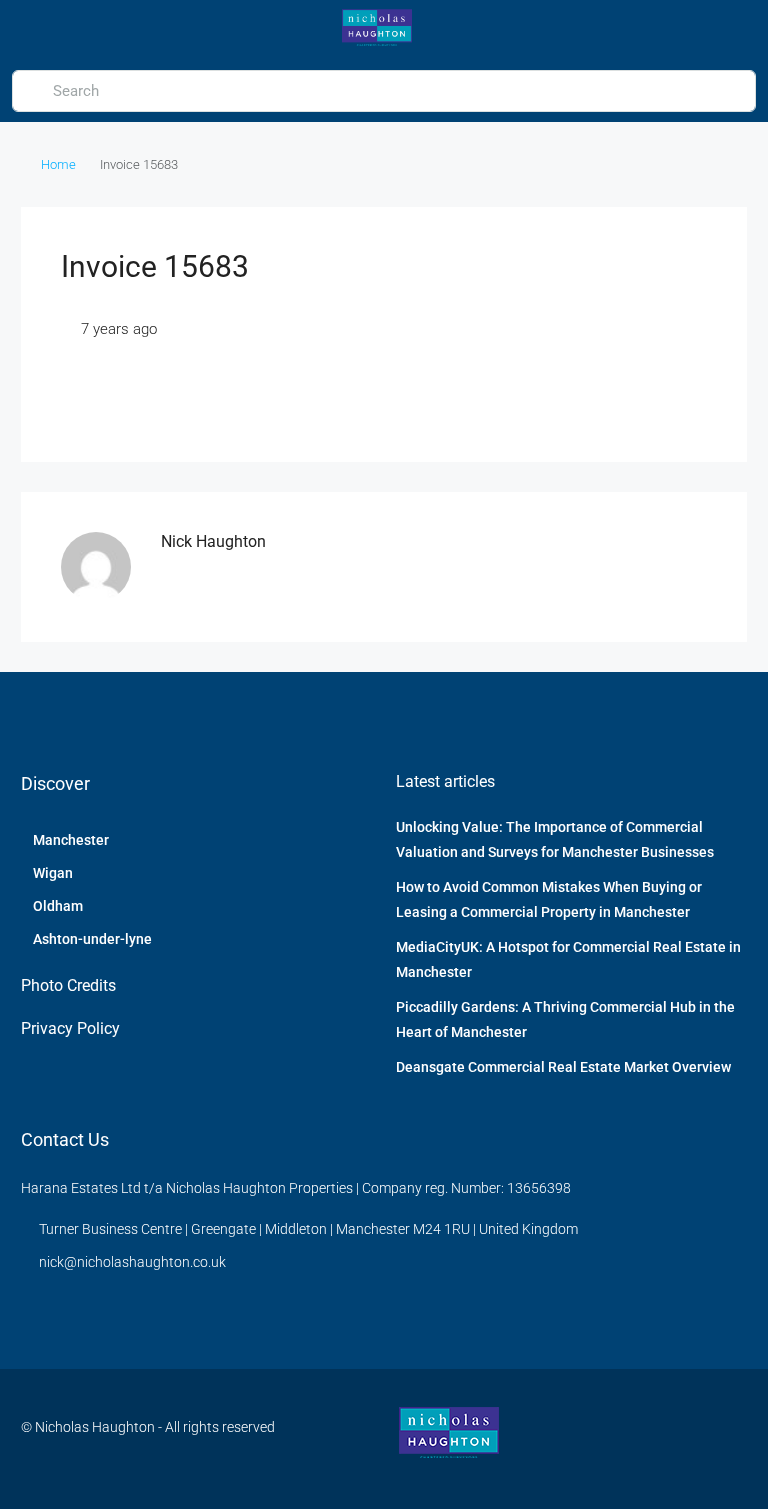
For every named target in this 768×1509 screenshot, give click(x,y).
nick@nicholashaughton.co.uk (132, 1262)
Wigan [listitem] (53, 873)
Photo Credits (68, 985)
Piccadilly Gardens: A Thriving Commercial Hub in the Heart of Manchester (565, 1019)
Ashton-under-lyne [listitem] (92, 939)
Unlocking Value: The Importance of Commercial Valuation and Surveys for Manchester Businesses (555, 839)
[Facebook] (659, 1439)
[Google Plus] (729, 1439)
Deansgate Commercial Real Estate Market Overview (563, 1067)
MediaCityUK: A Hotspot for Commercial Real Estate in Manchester (568, 959)
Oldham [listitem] (58, 906)
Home (58, 164)
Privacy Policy (70, 1028)
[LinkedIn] (694, 1439)
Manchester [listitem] (71, 840)
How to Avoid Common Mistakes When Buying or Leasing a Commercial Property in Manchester (549, 899)
